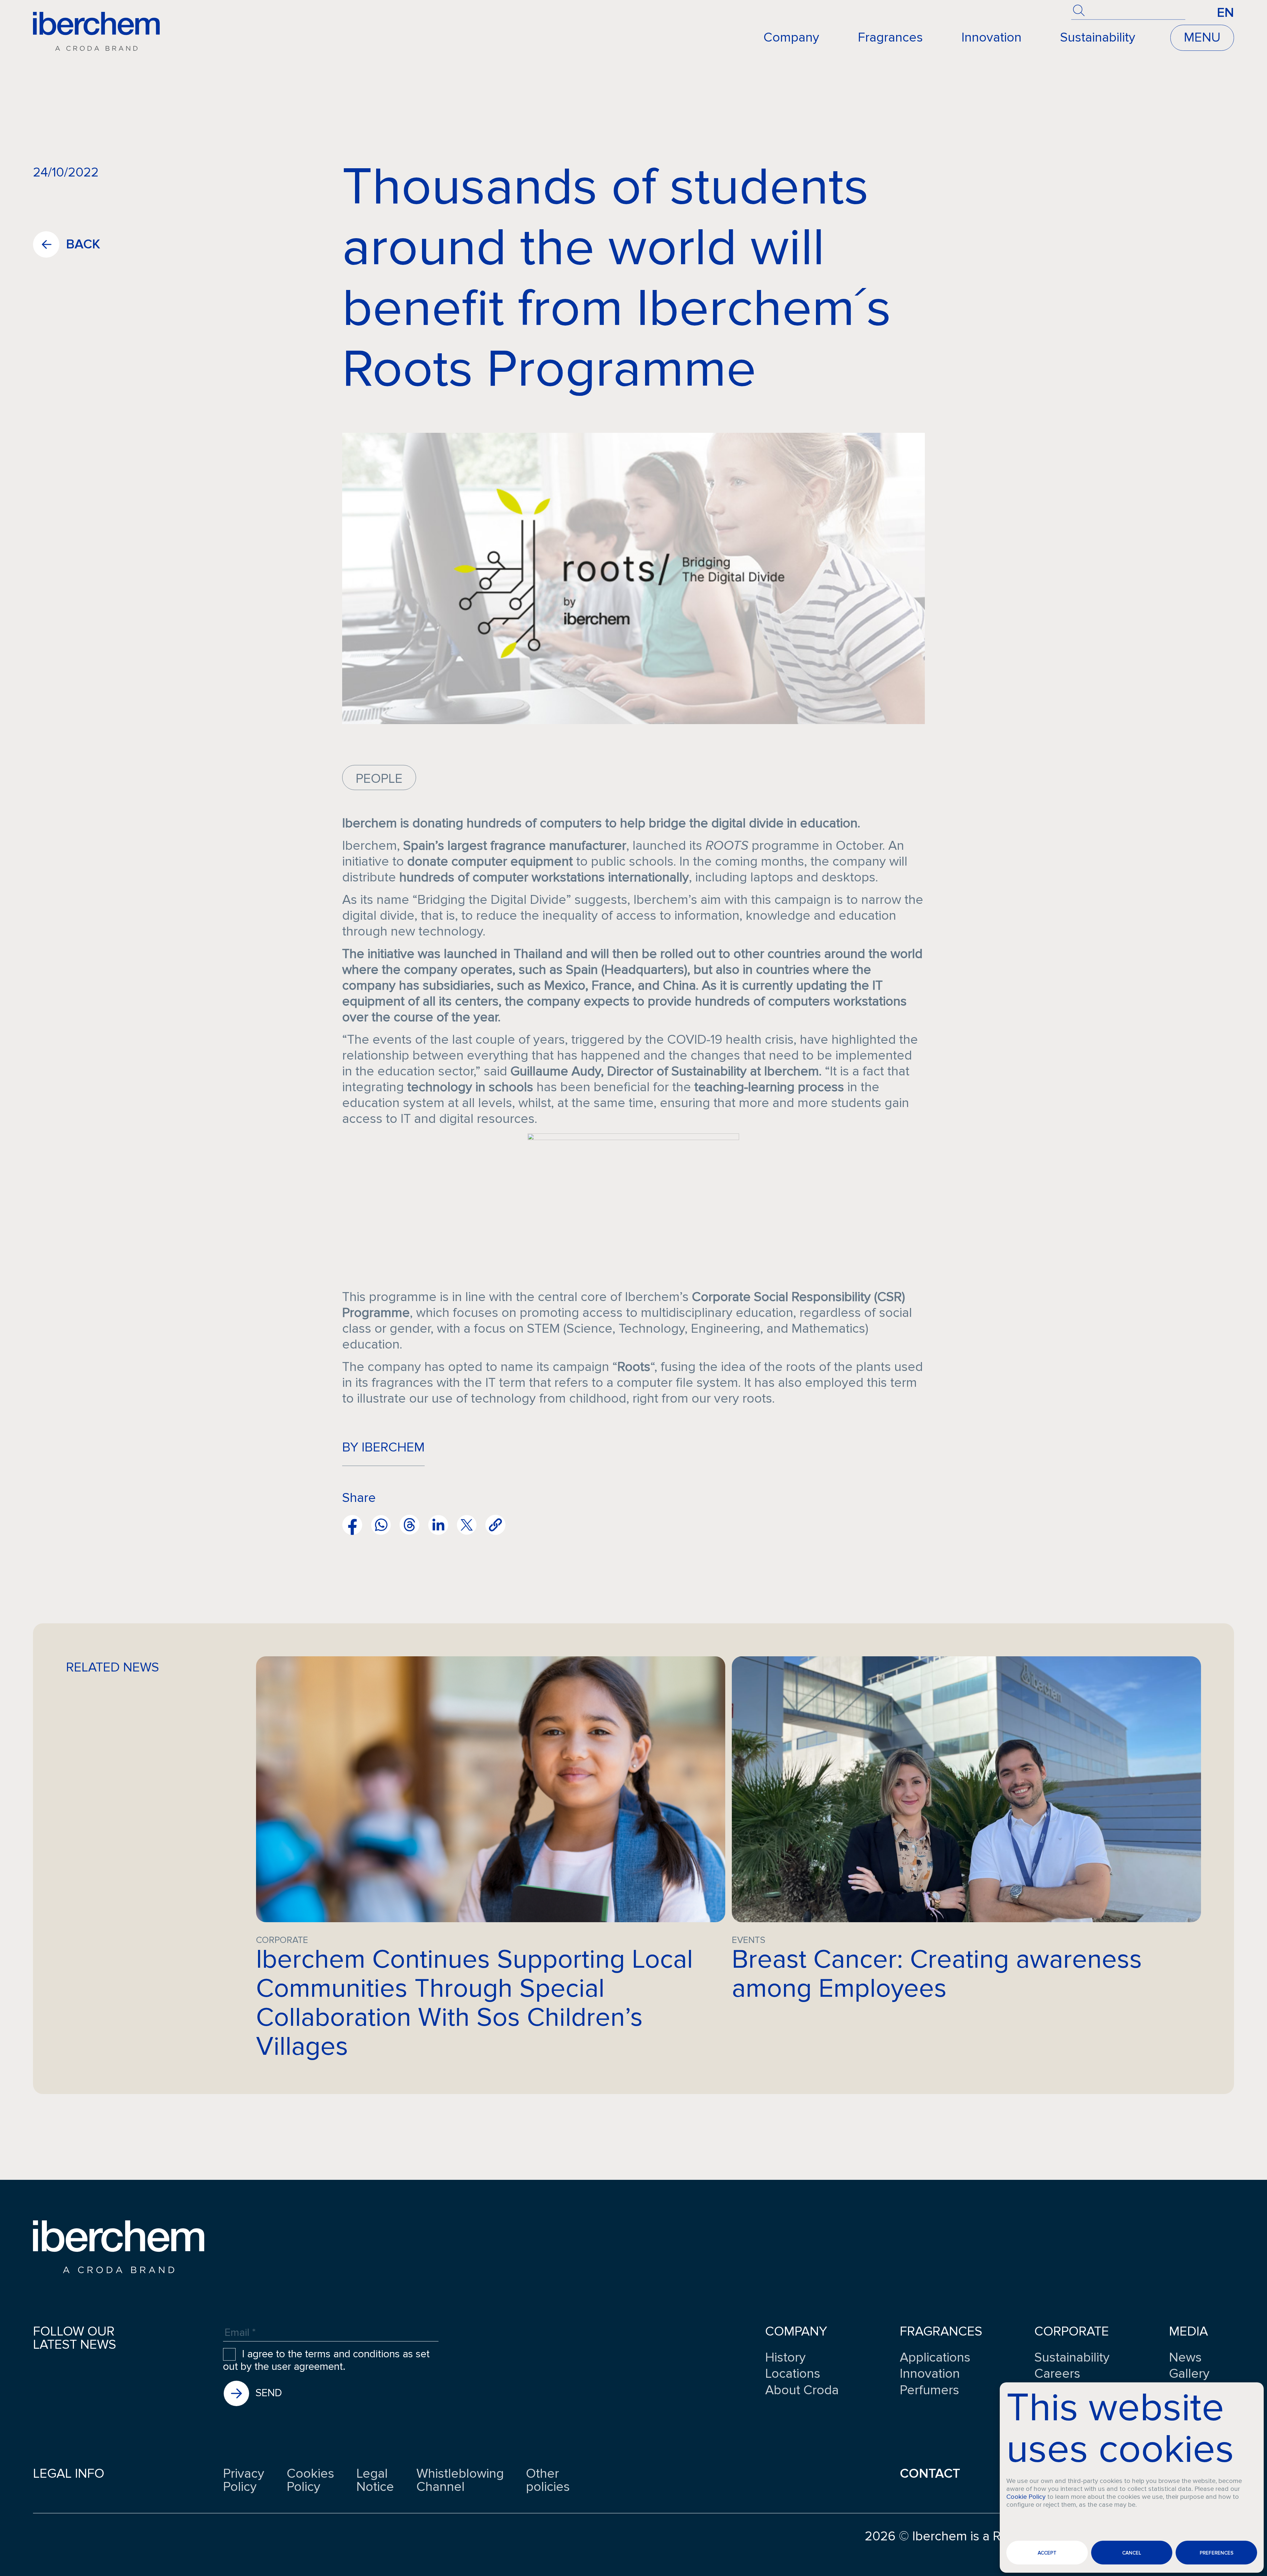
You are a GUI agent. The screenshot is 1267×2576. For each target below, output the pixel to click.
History (785, 2358)
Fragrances (890, 37)
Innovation (991, 37)
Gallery (1189, 2374)
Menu (1202, 37)
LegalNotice (375, 2480)
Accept (1047, 2553)
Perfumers (929, 2390)
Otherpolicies (548, 2480)
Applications (935, 2358)
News (1185, 2358)
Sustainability (1098, 37)
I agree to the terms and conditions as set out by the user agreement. (326, 2361)
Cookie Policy (1026, 2497)
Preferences (1217, 2553)
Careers (1057, 2374)
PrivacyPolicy (244, 2480)
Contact (930, 2474)
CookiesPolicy (310, 2480)
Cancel (1132, 2553)
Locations (793, 2374)
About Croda (802, 2390)
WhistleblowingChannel (460, 2480)
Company (791, 37)
